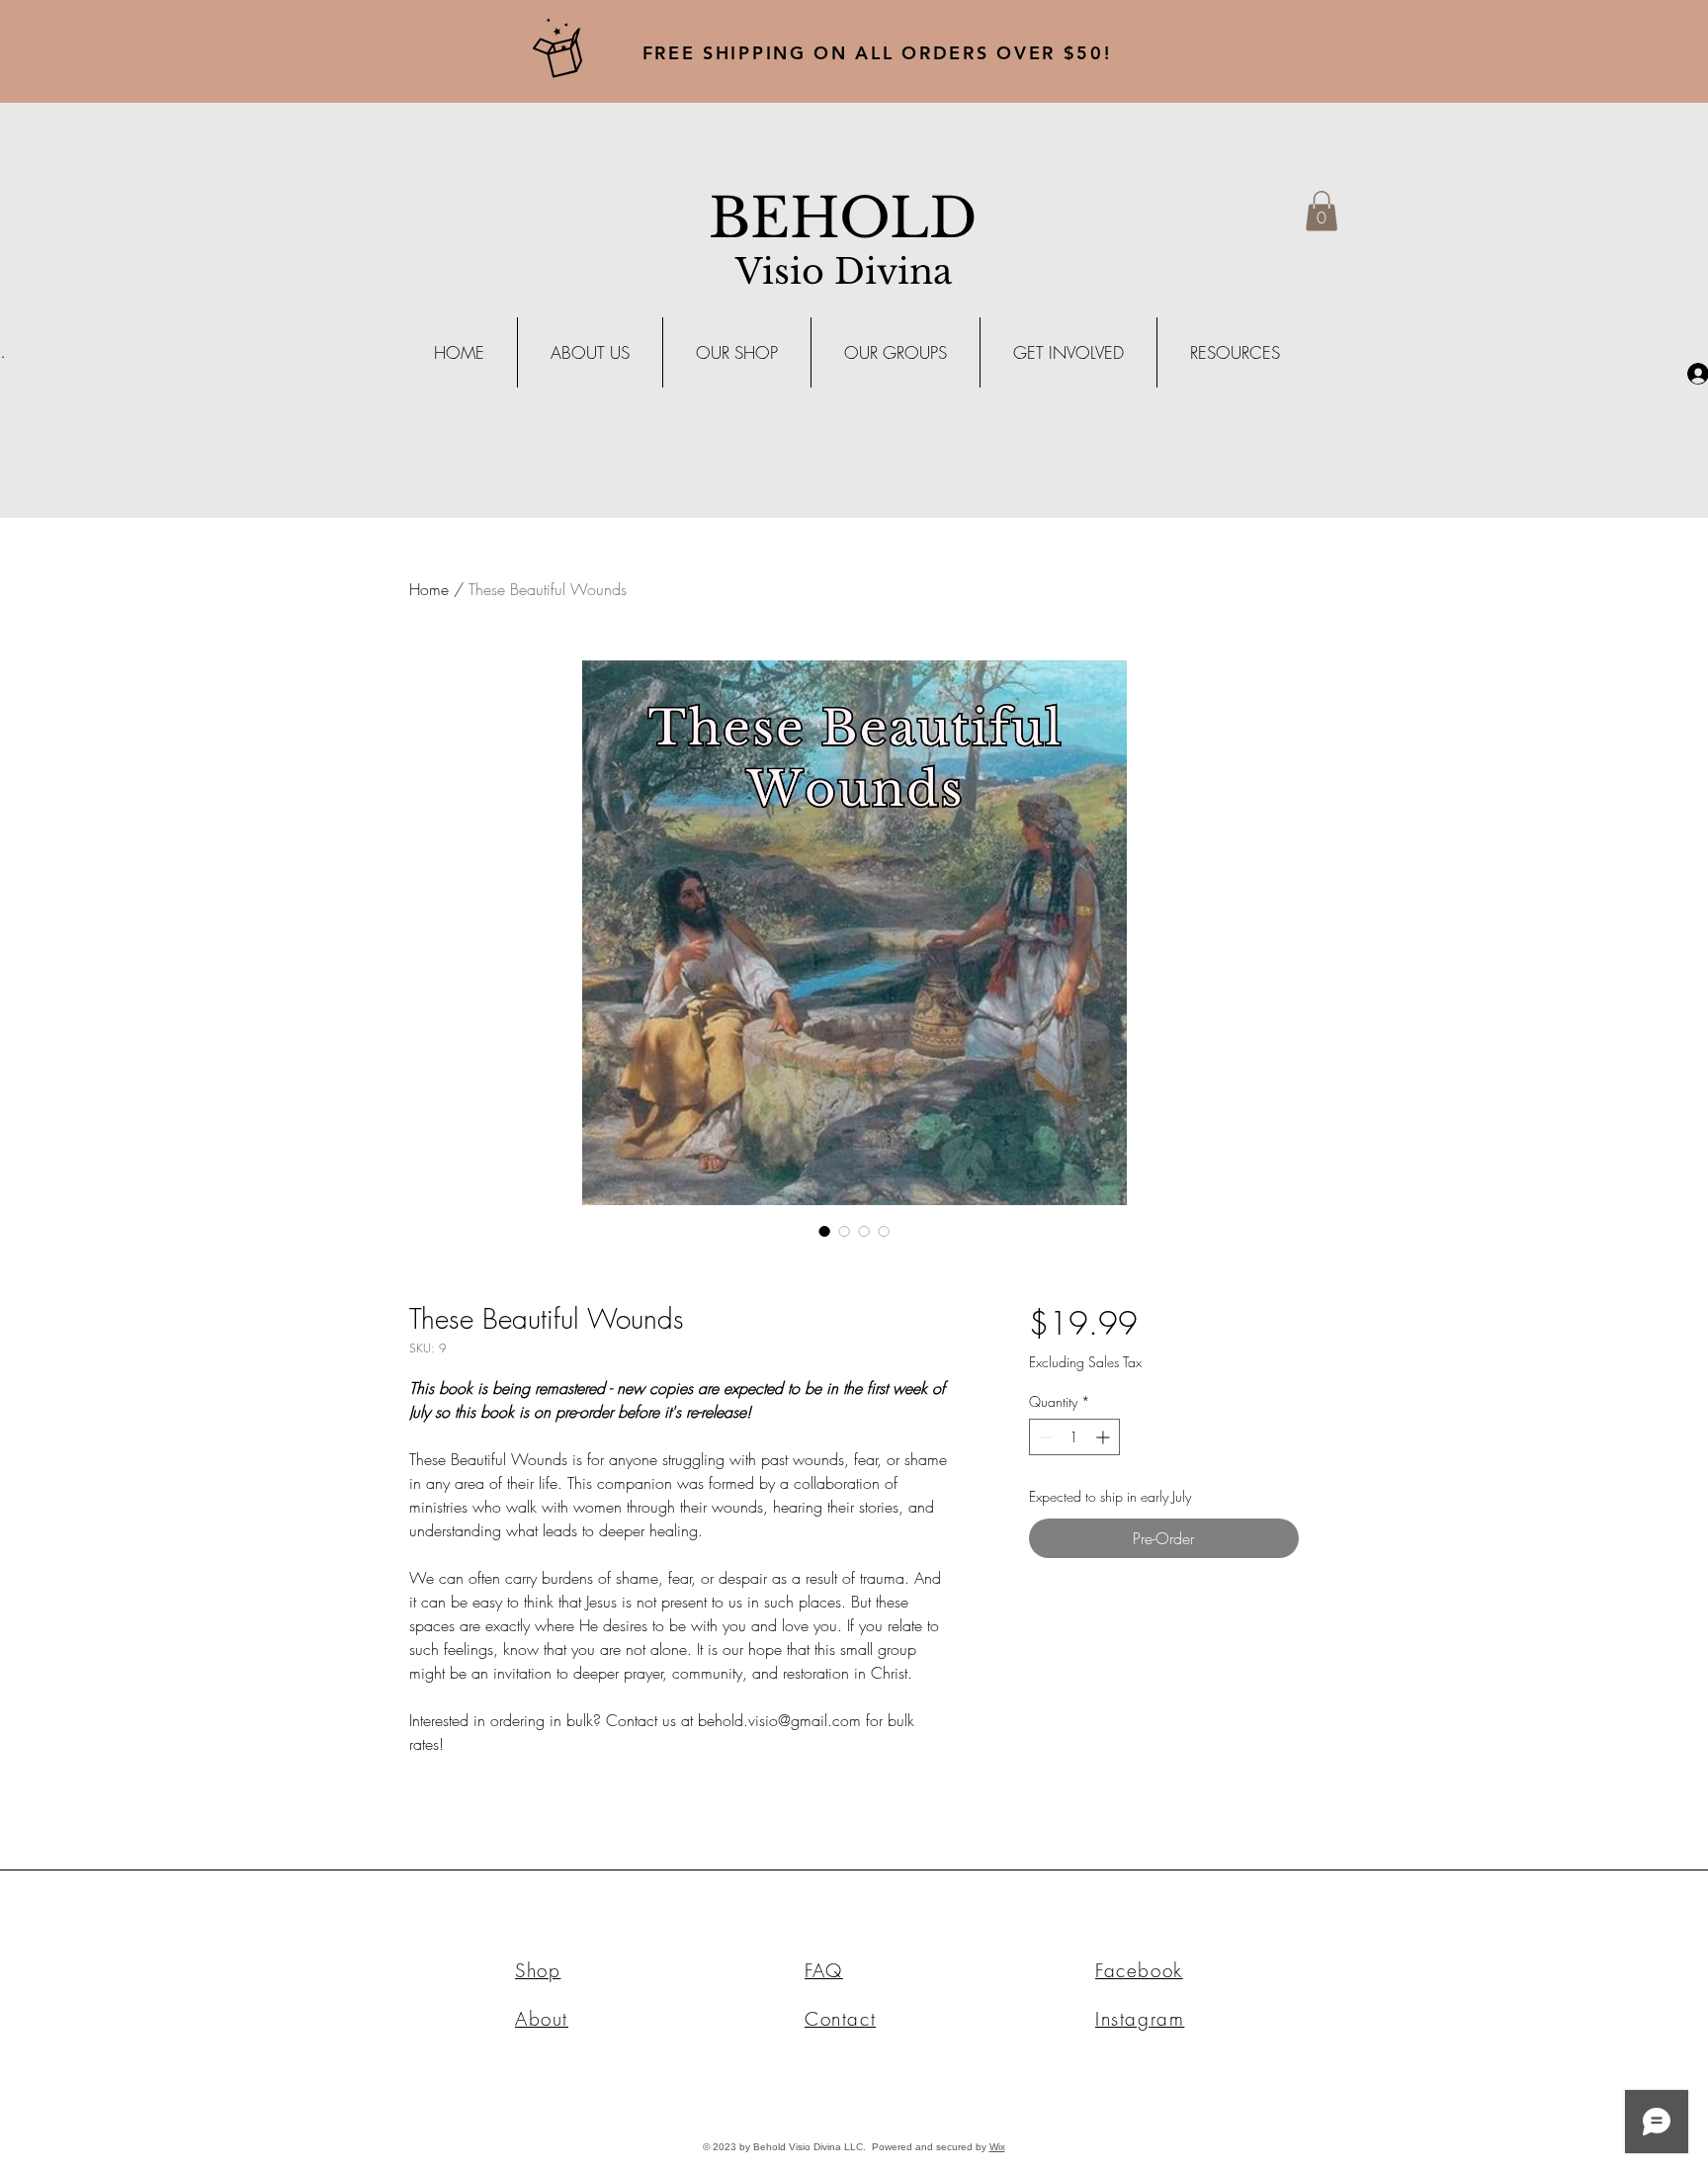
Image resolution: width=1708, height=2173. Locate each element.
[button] (1322, 211)
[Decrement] (1044, 1437)
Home (429, 589)
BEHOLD (843, 218)
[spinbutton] (1074, 1437)
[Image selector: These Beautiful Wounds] (824, 1231)
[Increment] (1105, 1437)
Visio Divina (844, 271)
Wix (997, 2147)
